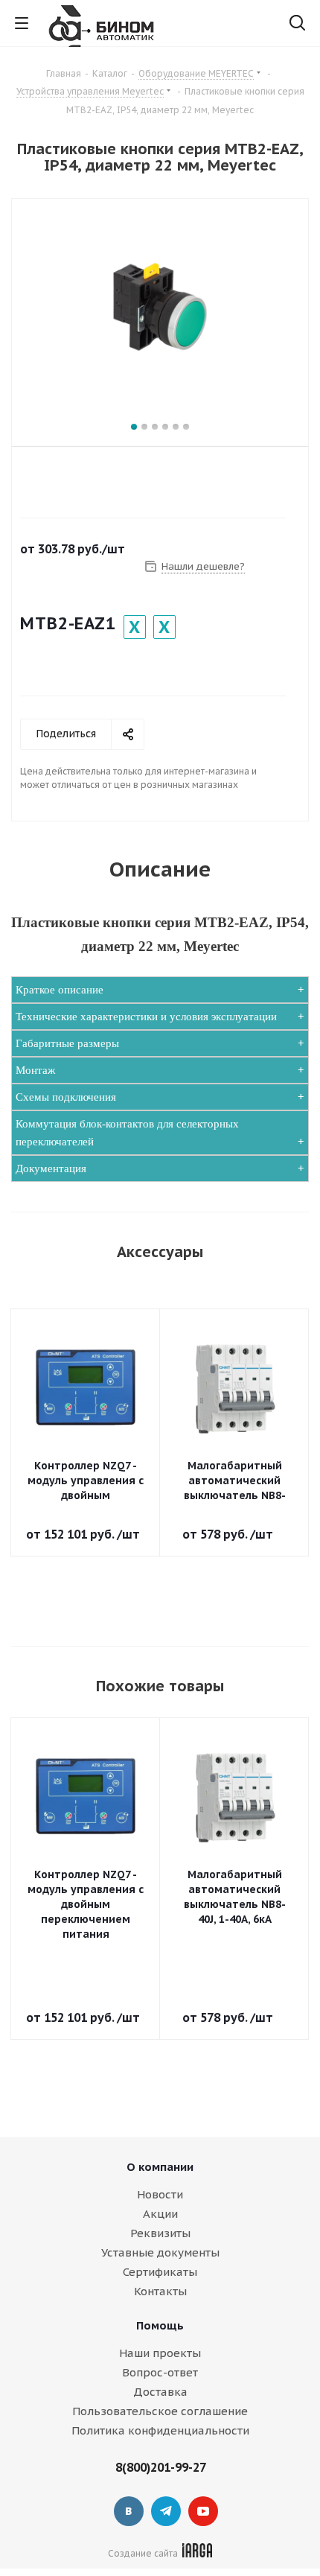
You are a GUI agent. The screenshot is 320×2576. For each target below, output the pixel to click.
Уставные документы (160, 2252)
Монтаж (35, 1070)
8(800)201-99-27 (161, 2467)
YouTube (203, 2511)
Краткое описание (60, 990)
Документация (51, 1168)
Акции (160, 2214)
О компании (160, 2167)
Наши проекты (160, 2353)
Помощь (160, 2325)
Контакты (160, 2291)
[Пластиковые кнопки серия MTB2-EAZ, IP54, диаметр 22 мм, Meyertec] (160, 307)
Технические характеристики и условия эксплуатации (146, 1017)
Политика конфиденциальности (160, 2430)
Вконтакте (129, 2511)
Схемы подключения (66, 1097)
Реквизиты (160, 2233)
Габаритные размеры (67, 1043)
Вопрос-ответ (160, 2372)
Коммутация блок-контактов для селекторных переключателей (127, 1133)
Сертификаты (160, 2272)
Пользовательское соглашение (160, 2411)
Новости (160, 2194)
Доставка (160, 2392)
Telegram (166, 2511)
